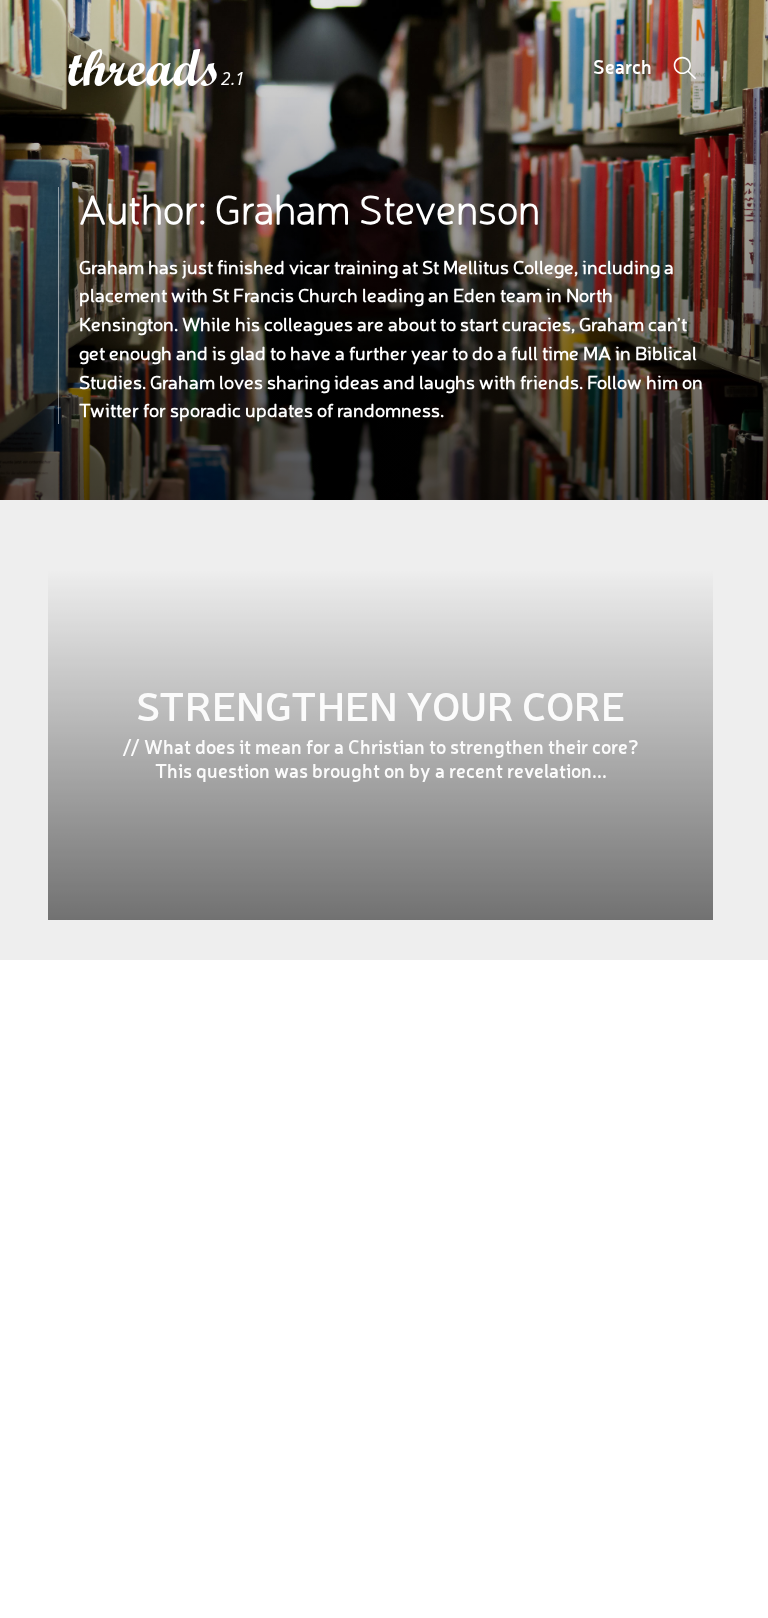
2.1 (233, 78)
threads (144, 69)
